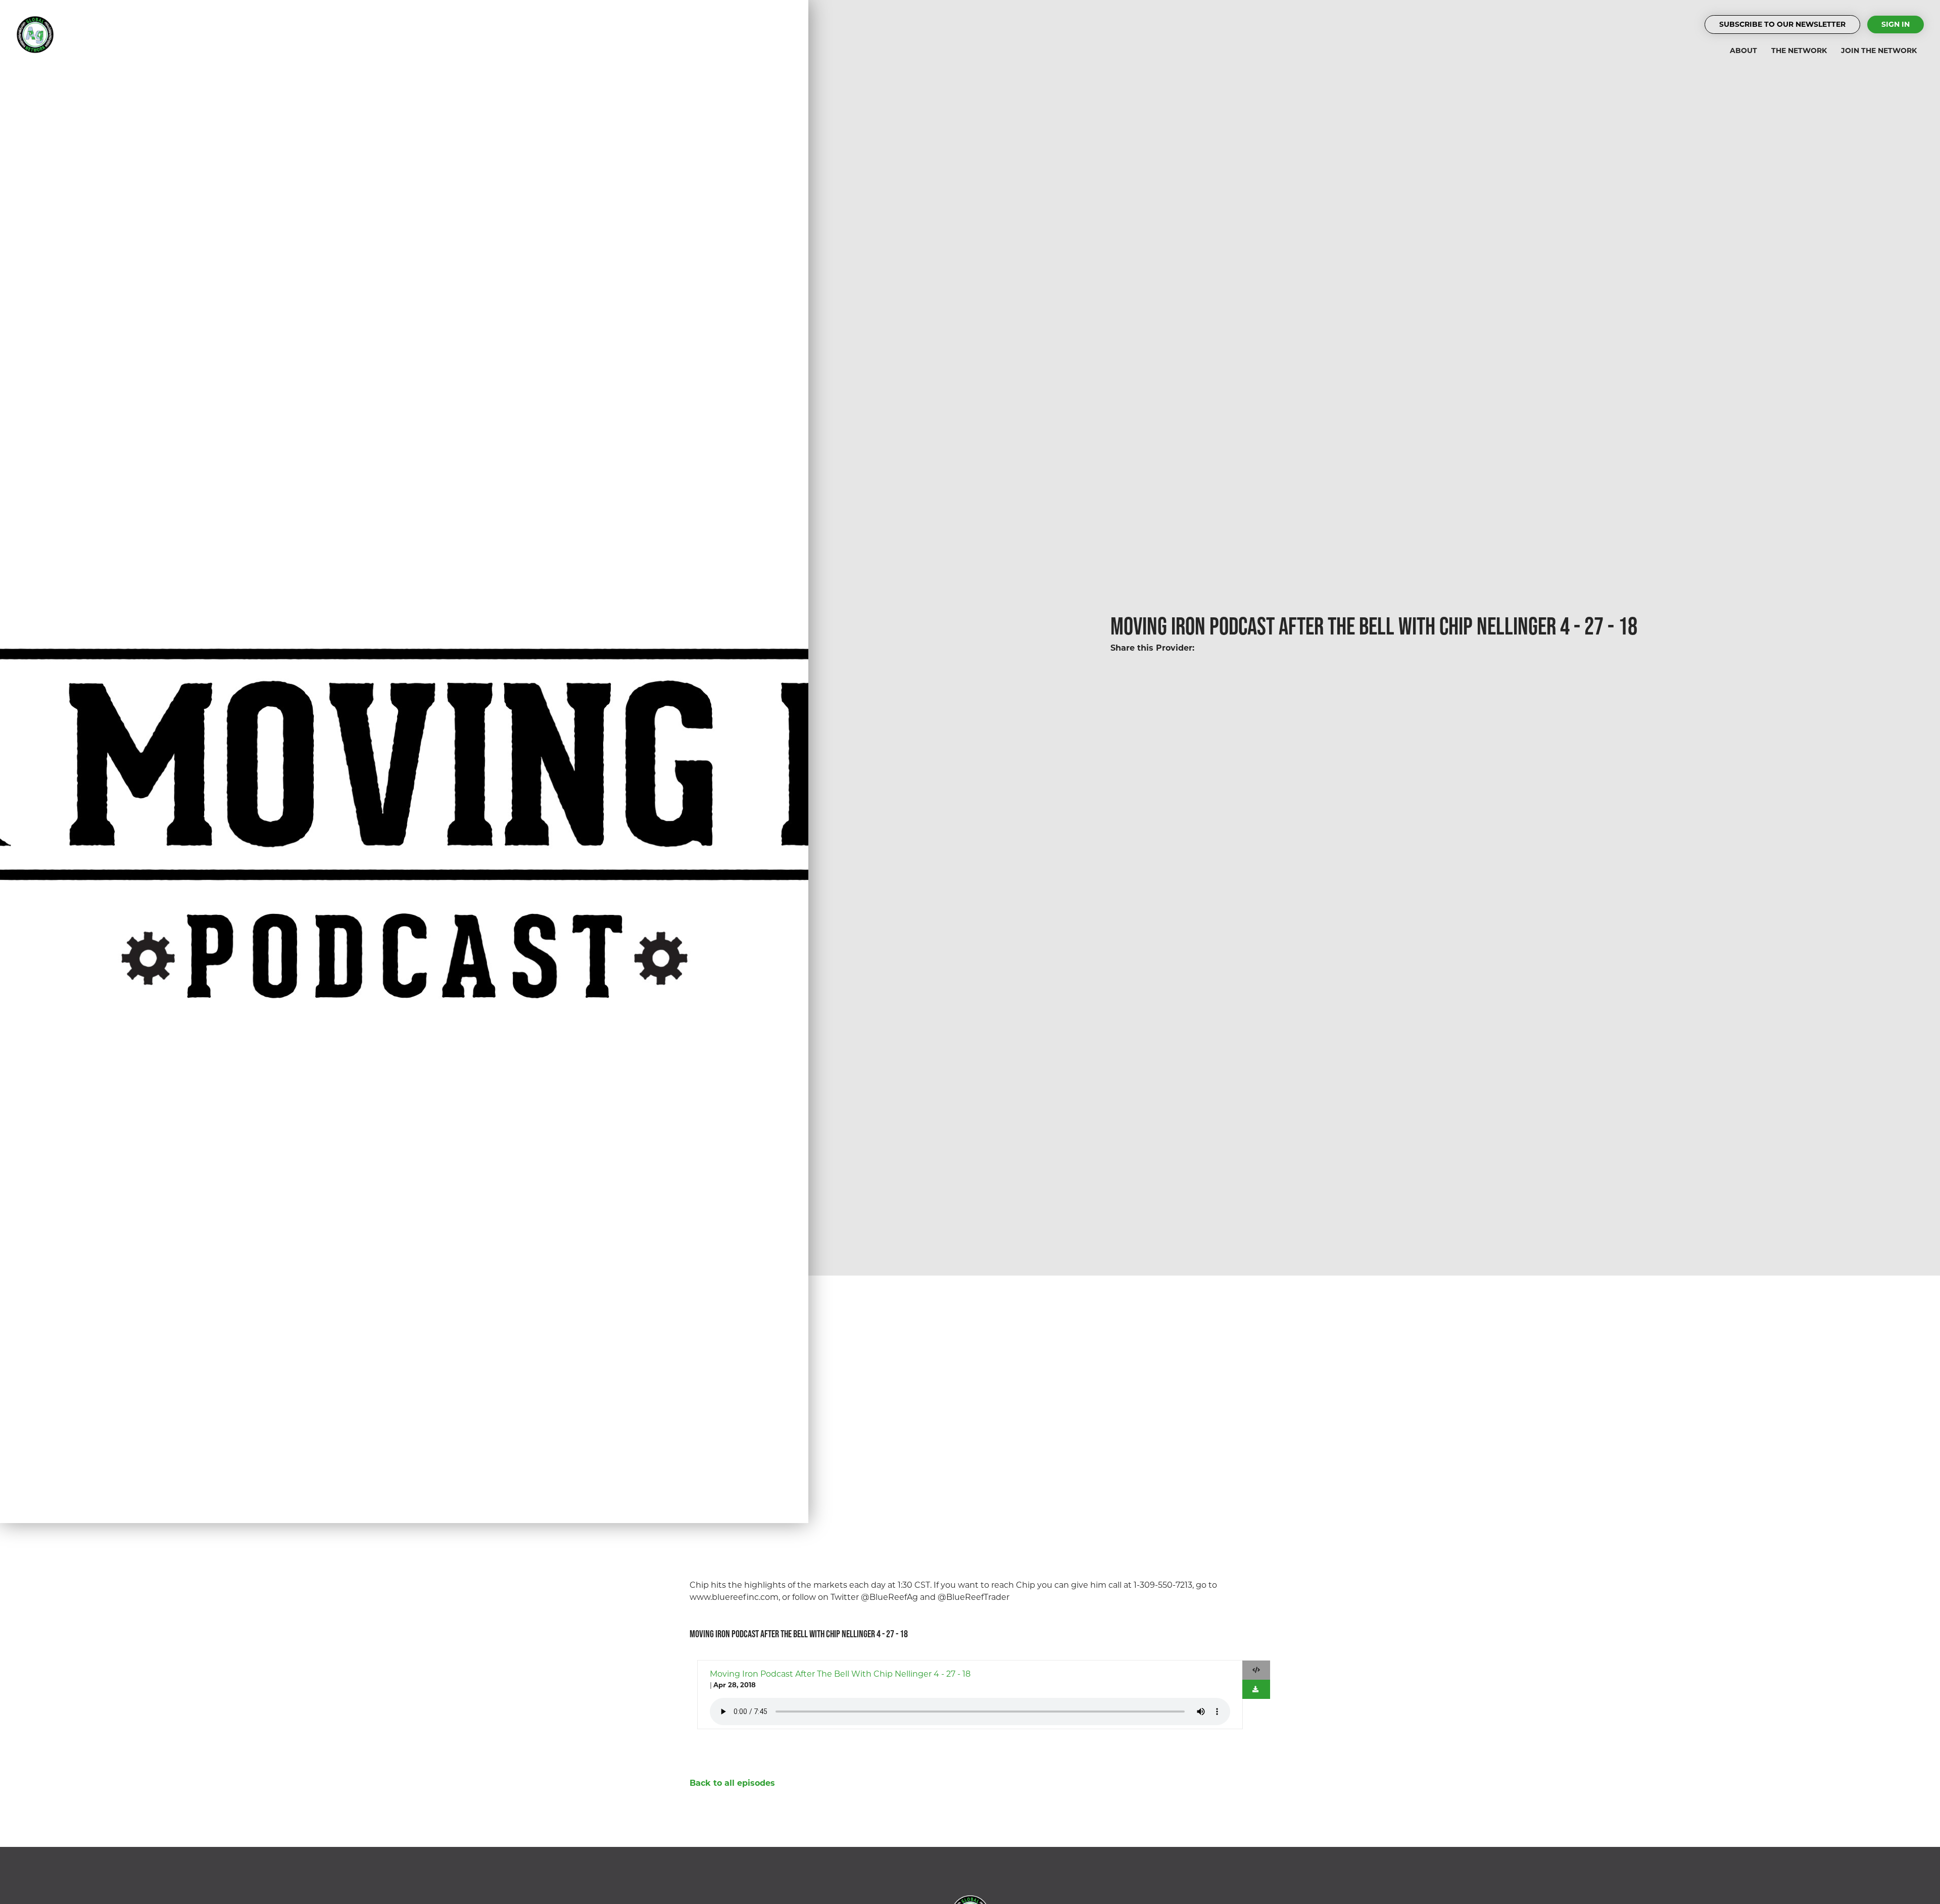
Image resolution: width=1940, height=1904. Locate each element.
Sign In (1896, 24)
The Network (1799, 51)
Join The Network (1879, 51)
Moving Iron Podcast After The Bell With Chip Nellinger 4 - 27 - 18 (840, 1674)
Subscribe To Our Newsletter (1782, 24)
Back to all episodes (732, 1783)
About (1743, 51)
